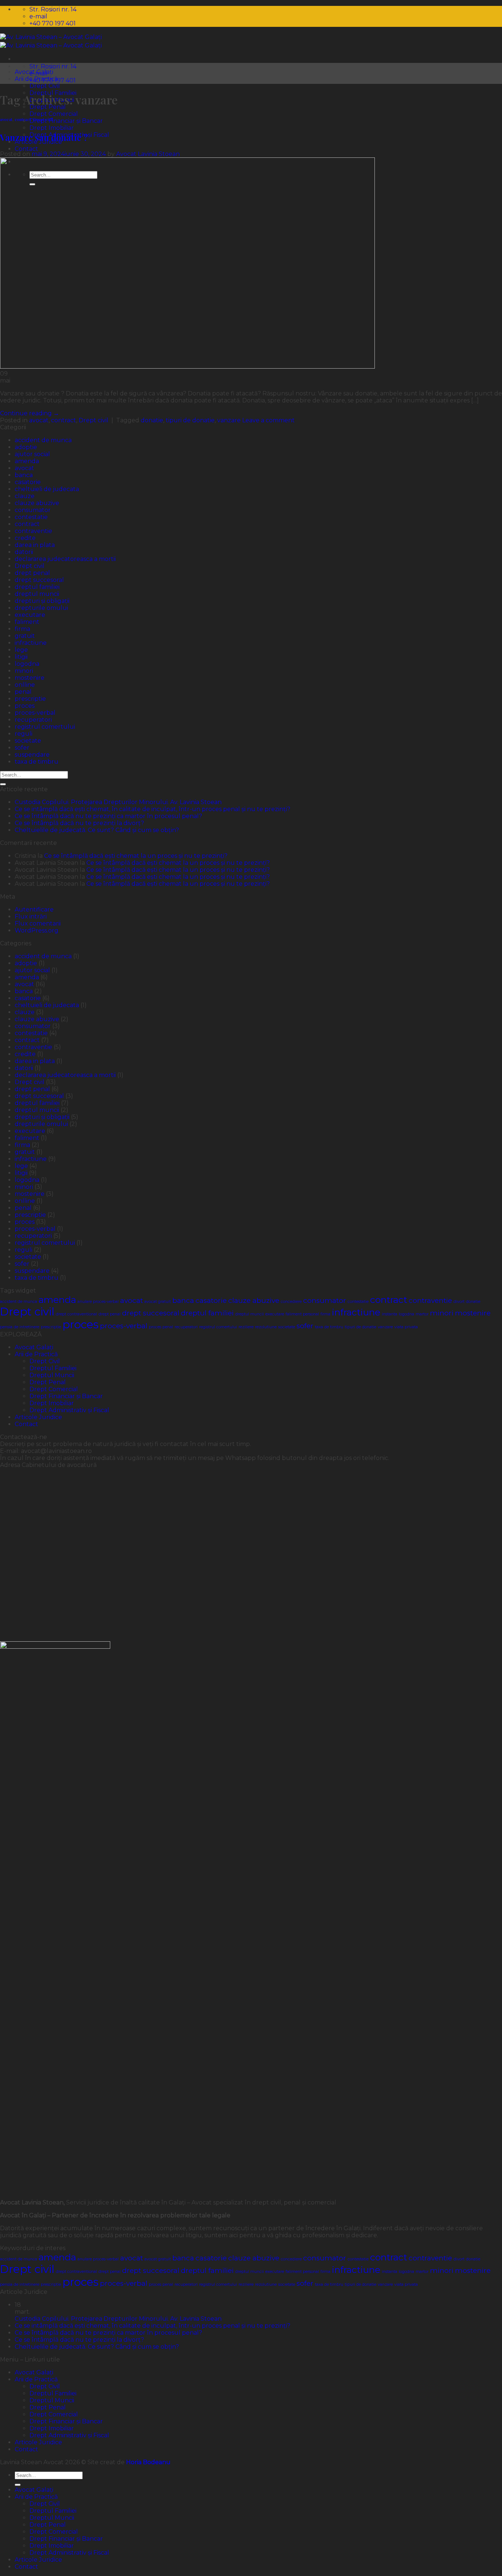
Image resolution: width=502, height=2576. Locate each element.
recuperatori (33, 720)
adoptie (26, 447)
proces (25, 706)
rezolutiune (266, 1327)
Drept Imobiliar (52, 128)
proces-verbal (35, 713)
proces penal (161, 1327)
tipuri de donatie (190, 420)
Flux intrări (31, 916)
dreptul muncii (37, 594)
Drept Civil (45, 86)
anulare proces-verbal (98, 1302)
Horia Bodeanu (148, 2462)
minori (24, 671)
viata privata (406, 1327)
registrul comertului (45, 727)
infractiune (31, 643)
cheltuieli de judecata (47, 489)
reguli (24, 734)
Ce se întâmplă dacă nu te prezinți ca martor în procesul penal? (108, 816)
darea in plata (35, 545)
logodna (27, 664)
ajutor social (32, 454)
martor (422, 1314)
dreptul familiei (37, 587)
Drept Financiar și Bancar (66, 121)
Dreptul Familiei (53, 1368)
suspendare (32, 755)
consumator (33, 510)
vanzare (229, 420)
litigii (21, 657)
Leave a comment (268, 420)
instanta (390, 1314)
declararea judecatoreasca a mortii (65, 559)
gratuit (25, 636)
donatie (152, 420)
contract (23, 119)
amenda (27, 461)
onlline (25, 685)
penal (23, 692)
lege (21, 650)
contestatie (31, 517)
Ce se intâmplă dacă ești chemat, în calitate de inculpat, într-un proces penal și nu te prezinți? (153, 809)
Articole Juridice (38, 1417)
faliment (27, 622)
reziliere (246, 1327)
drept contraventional (76, 1314)
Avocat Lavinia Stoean (148, 154)
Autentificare (34, 909)
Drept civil (43, 119)
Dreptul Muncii (52, 1375)
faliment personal (302, 1314)
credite (25, 538)
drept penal (32, 573)
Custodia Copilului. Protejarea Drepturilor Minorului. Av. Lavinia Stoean (118, 802)
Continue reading (30, 413)
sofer (22, 748)
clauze (25, 496)
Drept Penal (48, 1382)
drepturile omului (41, 608)
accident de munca (43, 440)
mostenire (30, 678)
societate (28, 741)
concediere (291, 1302)
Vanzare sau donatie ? (44, 137)
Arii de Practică (36, 1354)
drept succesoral (39, 580)
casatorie (28, 482)
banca (24, 475)
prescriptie (30, 699)
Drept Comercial (54, 114)
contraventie (33, 531)
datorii (24, 552)
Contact (26, 149)
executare (30, 615)
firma (22, 629)
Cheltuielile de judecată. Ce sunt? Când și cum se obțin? (97, 830)
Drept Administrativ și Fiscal (69, 1410)
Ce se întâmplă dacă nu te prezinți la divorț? (79, 823)
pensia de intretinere (20, 1327)
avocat (6, 119)
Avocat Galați (34, 1347)
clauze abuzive (37, 503)
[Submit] (3, 784)
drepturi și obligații (42, 601)
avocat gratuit (158, 1302)
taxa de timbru (37, 762)
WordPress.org (37, 930)
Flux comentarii (38, 923)
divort (459, 1302)
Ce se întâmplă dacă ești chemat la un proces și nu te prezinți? (136, 856)
